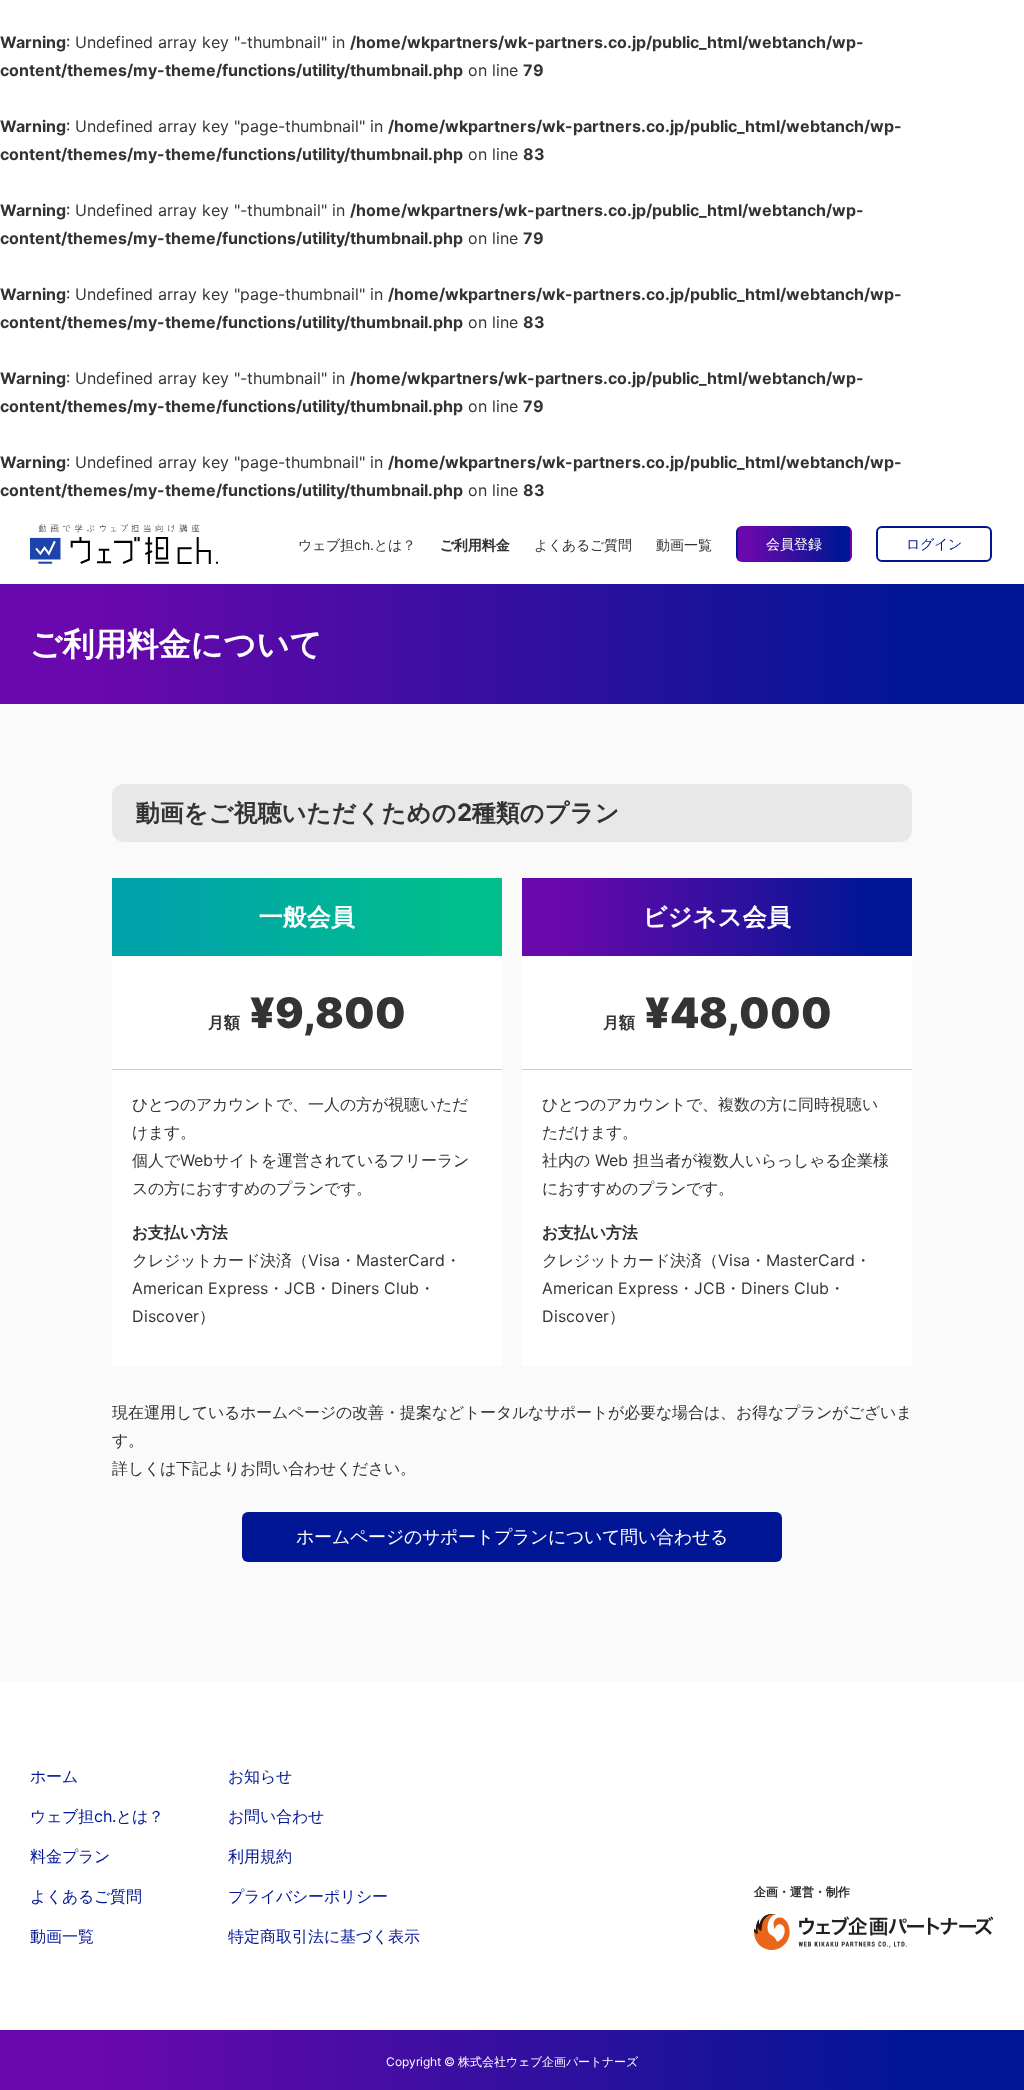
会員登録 (794, 543)
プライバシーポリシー (308, 1896)
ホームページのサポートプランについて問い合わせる (512, 1536)
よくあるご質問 (583, 544)
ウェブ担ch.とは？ (357, 544)
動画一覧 (684, 544)
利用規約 (260, 1856)
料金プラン (70, 1856)
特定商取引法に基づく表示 (324, 1936)
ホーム (54, 1776)
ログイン (934, 543)
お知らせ (260, 1776)
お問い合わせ (276, 1816)
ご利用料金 (475, 544)
